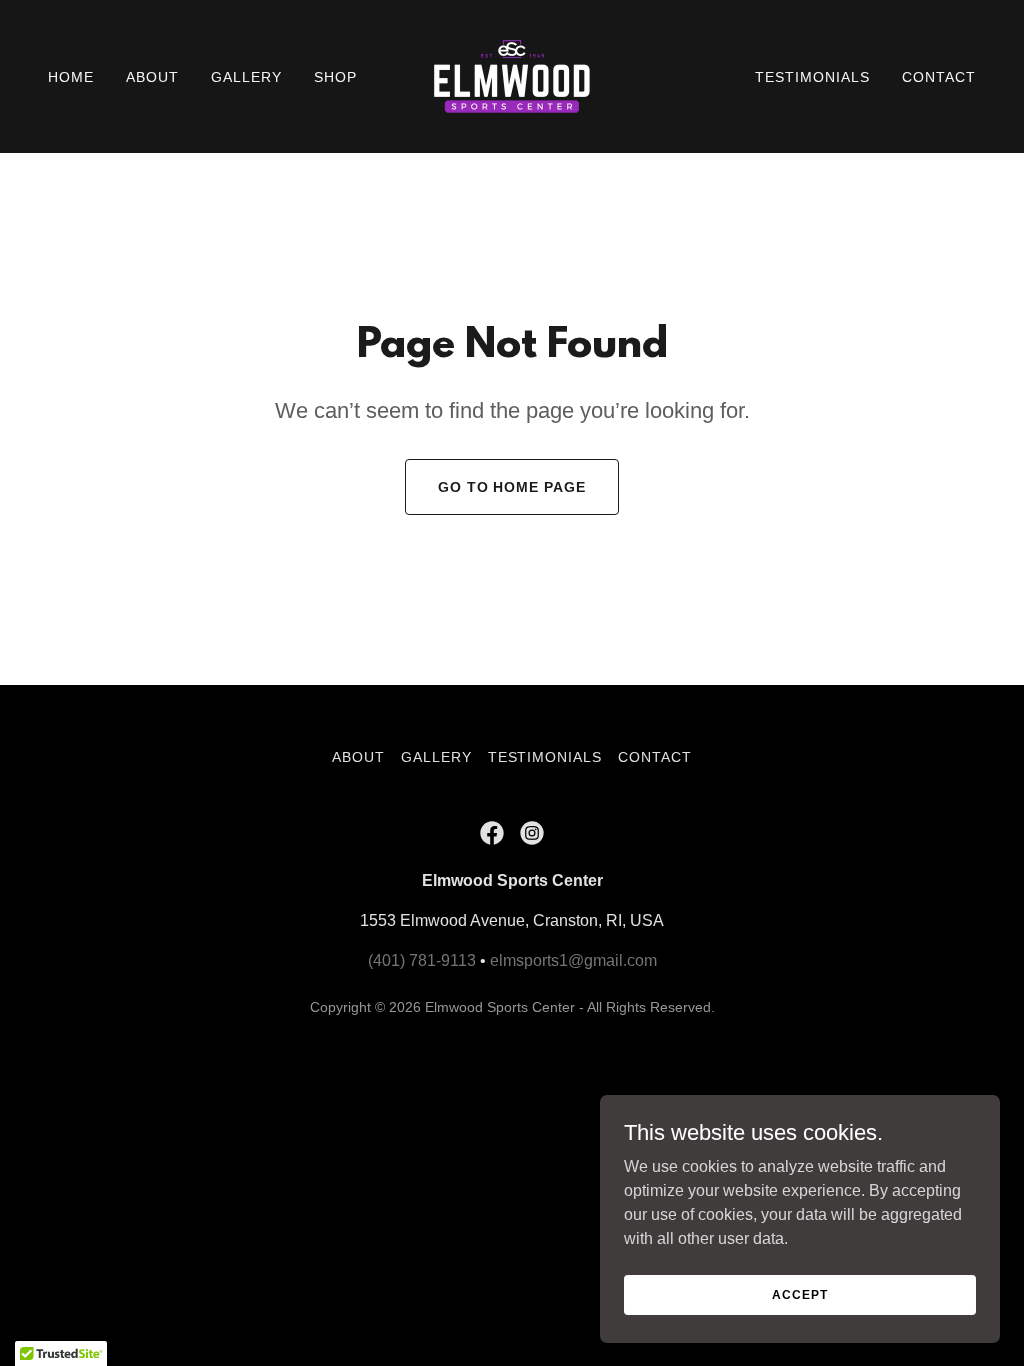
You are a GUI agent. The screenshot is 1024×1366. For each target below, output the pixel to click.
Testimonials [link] (812, 77)
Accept (799, 1294)
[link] (512, 75)
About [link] (152, 77)
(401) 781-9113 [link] (422, 960)
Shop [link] (335, 77)
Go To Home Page (512, 487)
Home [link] (71, 77)
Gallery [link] (246, 77)
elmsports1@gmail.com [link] (573, 960)
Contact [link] (939, 77)
